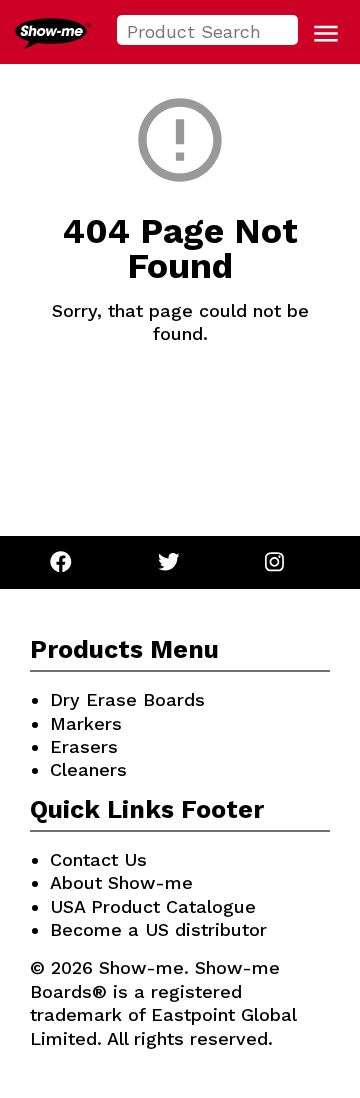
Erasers (84, 746)
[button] (326, 34)
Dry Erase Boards (127, 699)
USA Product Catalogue (153, 906)
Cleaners (88, 769)
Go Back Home (180, 420)
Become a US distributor (158, 929)
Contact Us (98, 859)
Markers (86, 723)
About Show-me (121, 882)
